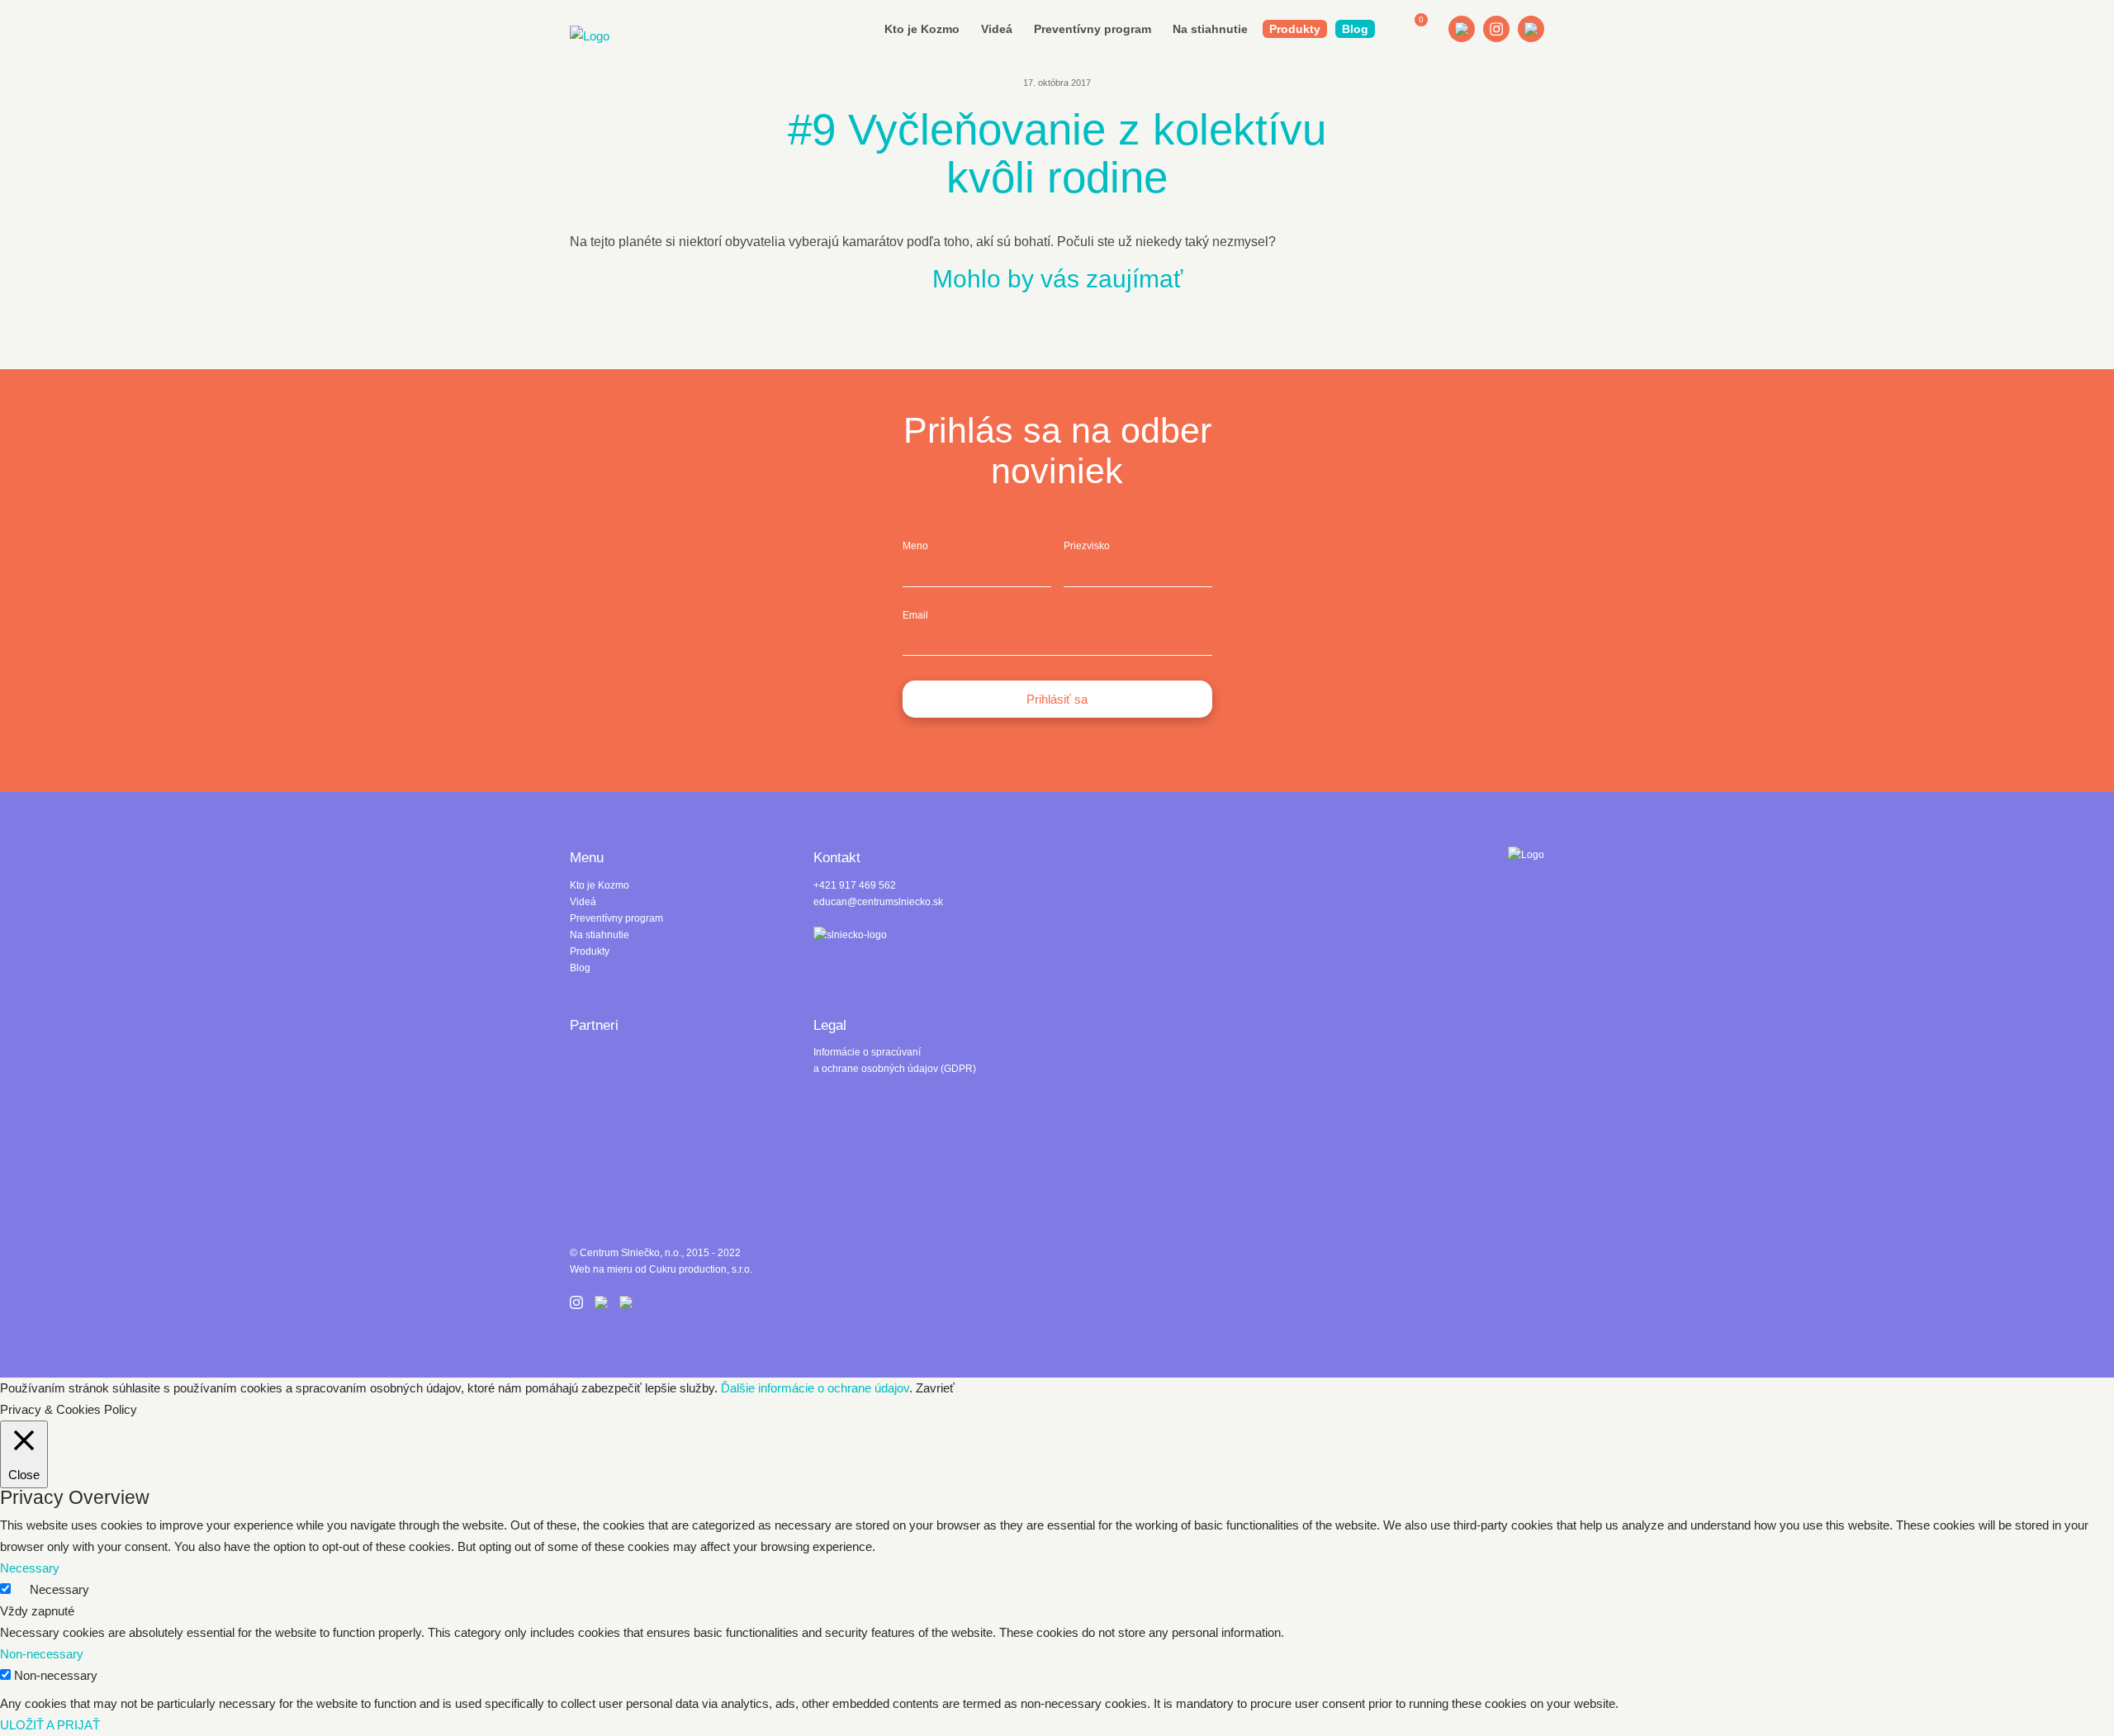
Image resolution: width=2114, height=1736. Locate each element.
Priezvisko (1087, 546)
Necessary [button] (30, 1568)
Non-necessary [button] (42, 1654)
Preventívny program (1093, 29)
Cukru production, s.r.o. (701, 1269)
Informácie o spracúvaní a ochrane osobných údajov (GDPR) (895, 1060)
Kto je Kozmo (922, 29)
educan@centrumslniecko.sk (878, 902)
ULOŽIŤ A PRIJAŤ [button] (50, 1725)
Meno (915, 546)
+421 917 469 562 (855, 885)
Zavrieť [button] (935, 1388)
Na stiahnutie (1210, 29)
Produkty (1295, 29)
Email (915, 615)
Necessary (59, 1589)
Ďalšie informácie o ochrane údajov (815, 1388)
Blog (1355, 29)
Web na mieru (601, 1269)
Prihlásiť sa (1057, 699)
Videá (997, 29)
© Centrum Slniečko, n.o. (626, 1253)
